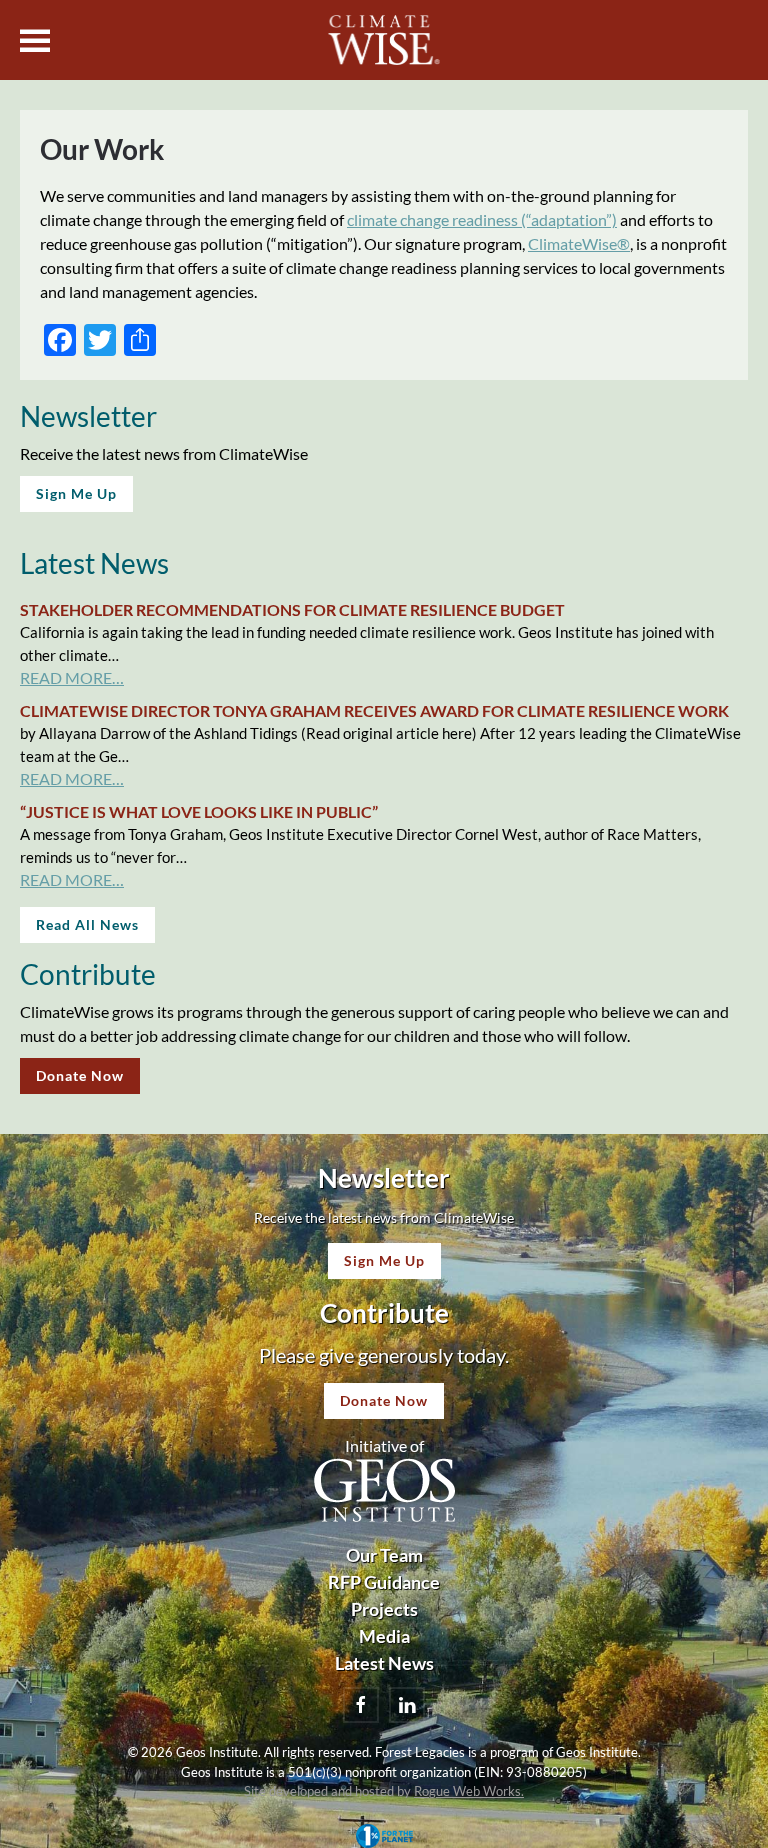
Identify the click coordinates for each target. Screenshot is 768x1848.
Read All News (87, 924)
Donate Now (80, 1075)
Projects (384, 1609)
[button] (35, 40)
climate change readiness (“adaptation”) (482, 219)
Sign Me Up (76, 493)
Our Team (384, 1555)
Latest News (384, 1663)
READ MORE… (72, 677)
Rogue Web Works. (469, 1791)
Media (384, 1636)
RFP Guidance (384, 1582)
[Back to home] (384, 40)
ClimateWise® (579, 243)
